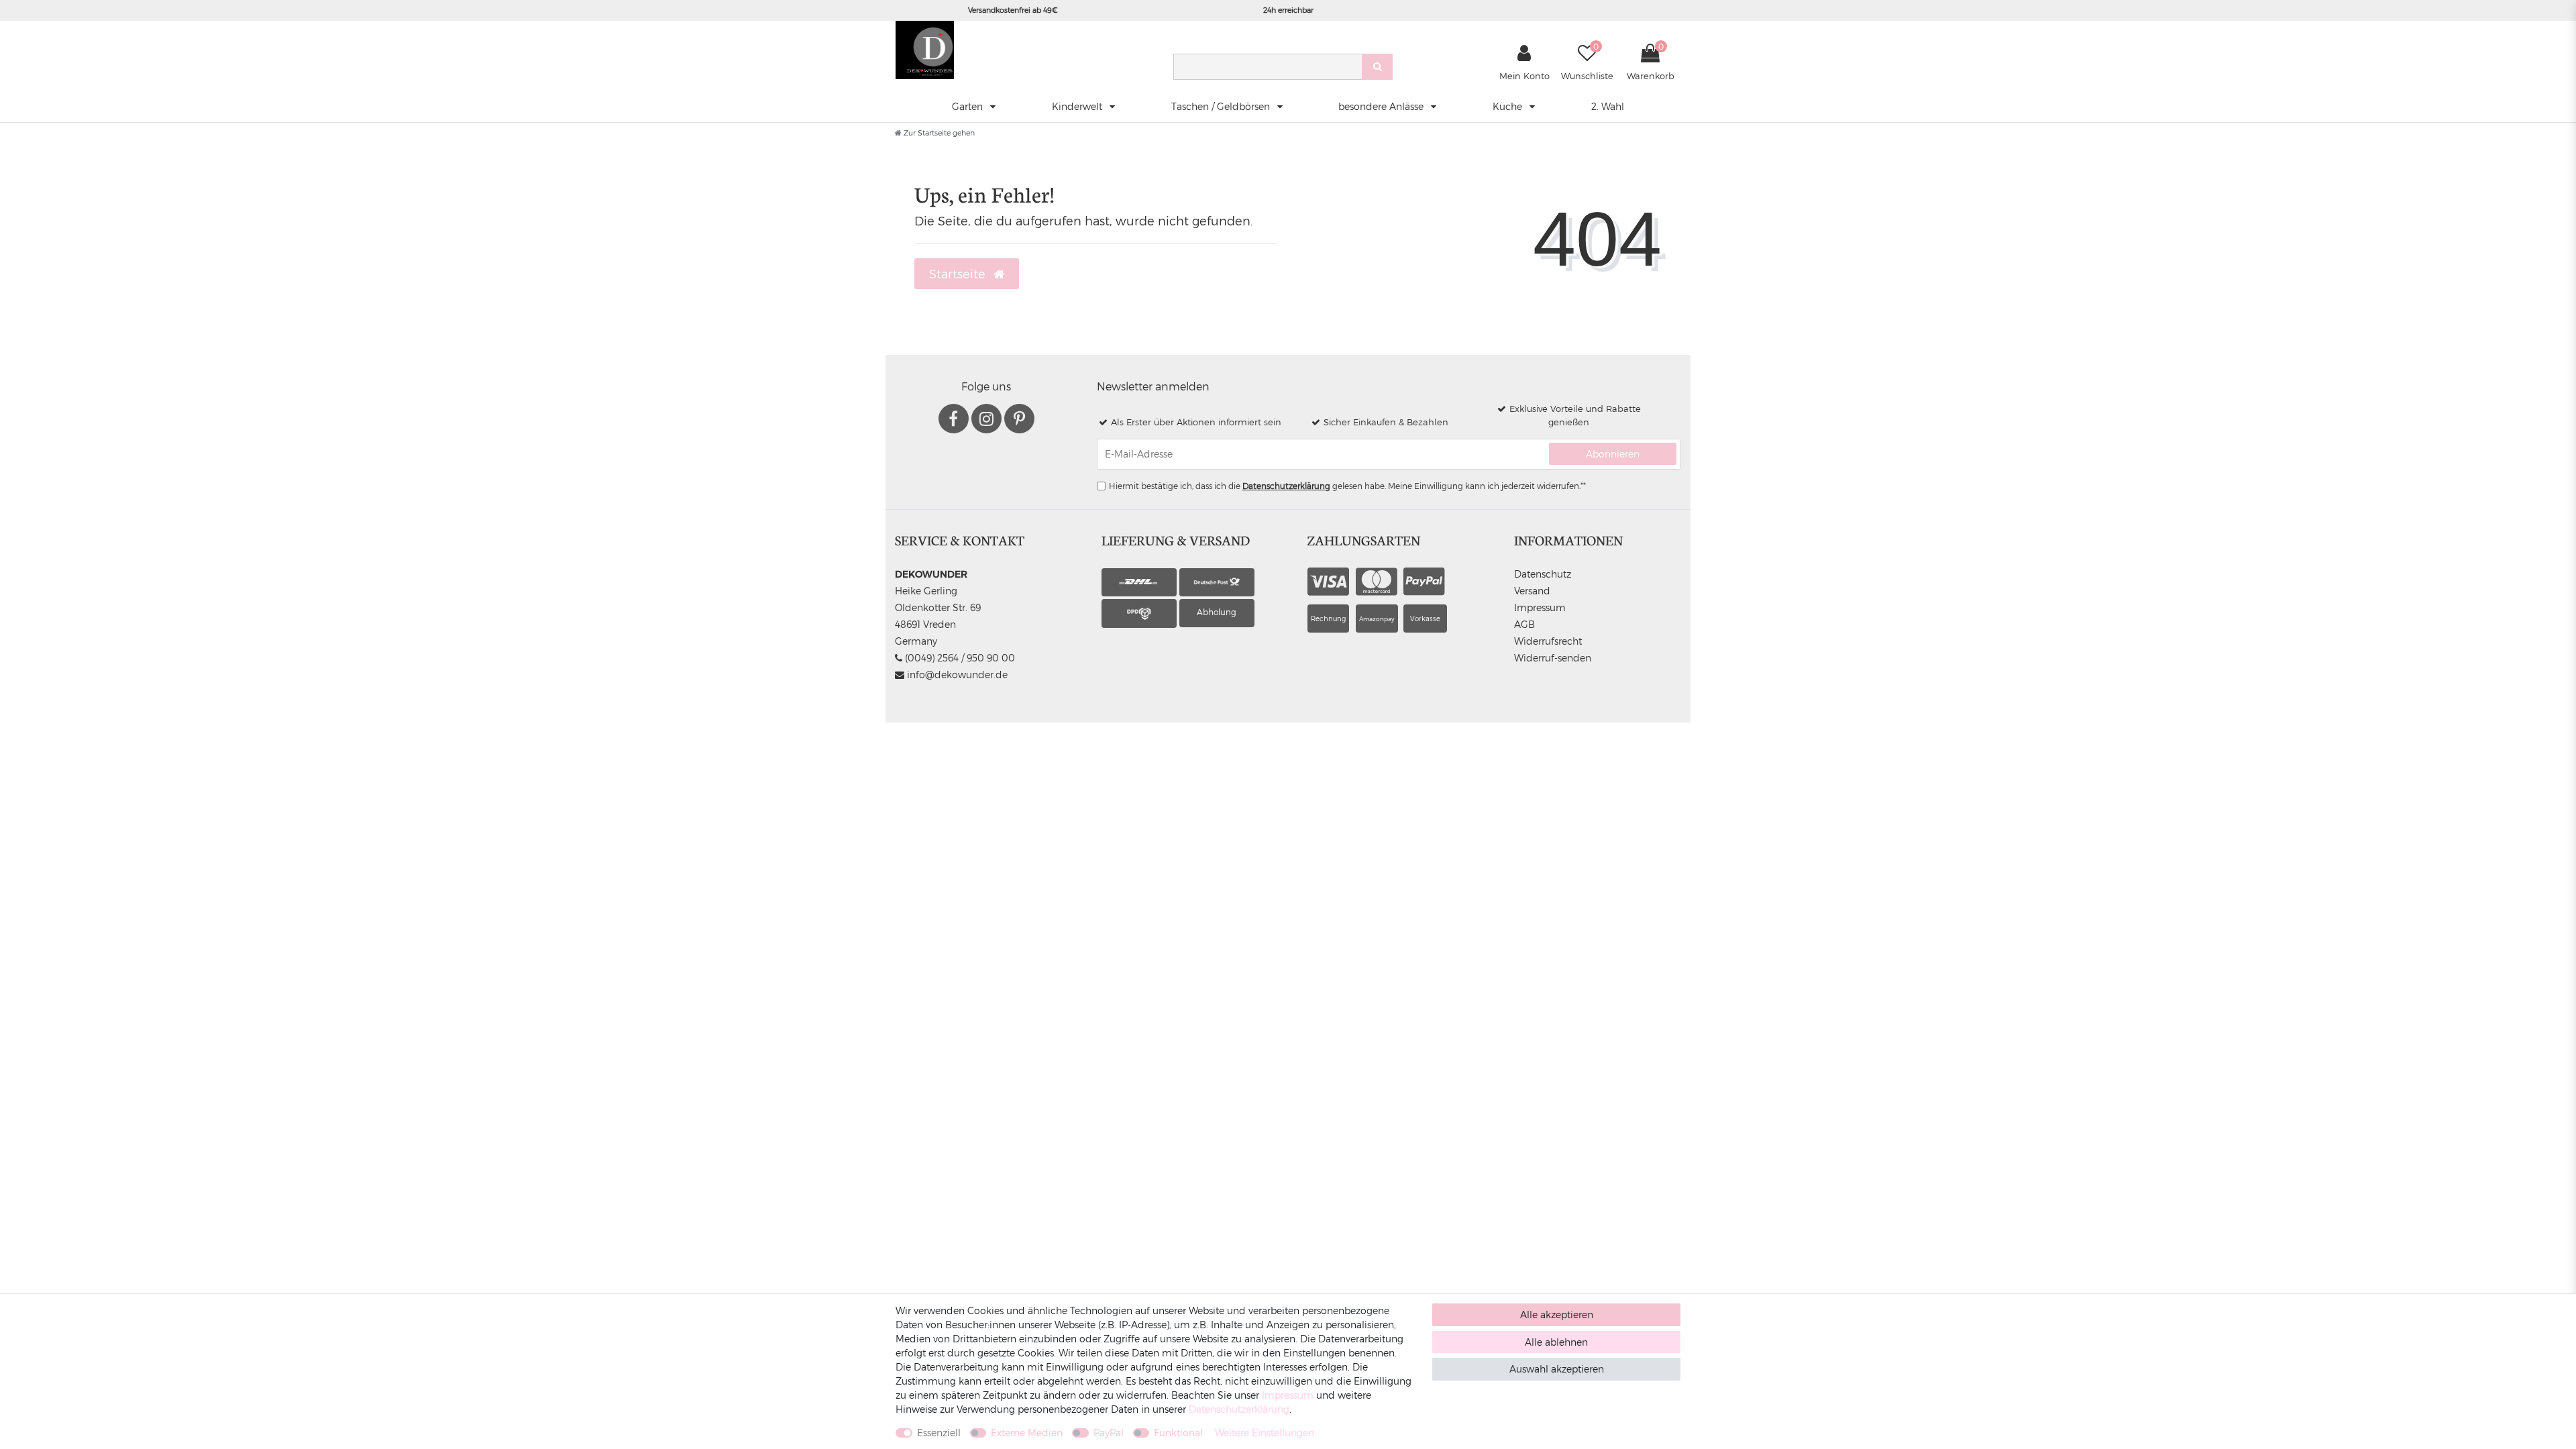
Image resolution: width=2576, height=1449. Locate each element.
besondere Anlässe (1382, 106)
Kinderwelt (1078, 106)
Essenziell (939, 1433)
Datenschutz (1543, 574)
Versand (1532, 591)
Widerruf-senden (1553, 658)
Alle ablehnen (1556, 1342)
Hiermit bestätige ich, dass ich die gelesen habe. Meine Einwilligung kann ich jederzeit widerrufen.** (1347, 486)
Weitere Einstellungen (1265, 1433)
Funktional (1178, 1433)
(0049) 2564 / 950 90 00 (959, 658)
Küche (1509, 106)
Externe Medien (1027, 1433)
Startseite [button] (959, 273)
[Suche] (1377, 67)
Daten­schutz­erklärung (1239, 1409)
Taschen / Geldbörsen (1222, 106)
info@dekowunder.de (956, 675)
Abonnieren (1613, 454)
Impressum (1540, 607)
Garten (969, 106)
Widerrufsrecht (1548, 641)
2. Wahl (1608, 106)
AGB (1524, 624)
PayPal (1109, 1433)
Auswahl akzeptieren (1557, 1369)
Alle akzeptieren (1557, 1314)
